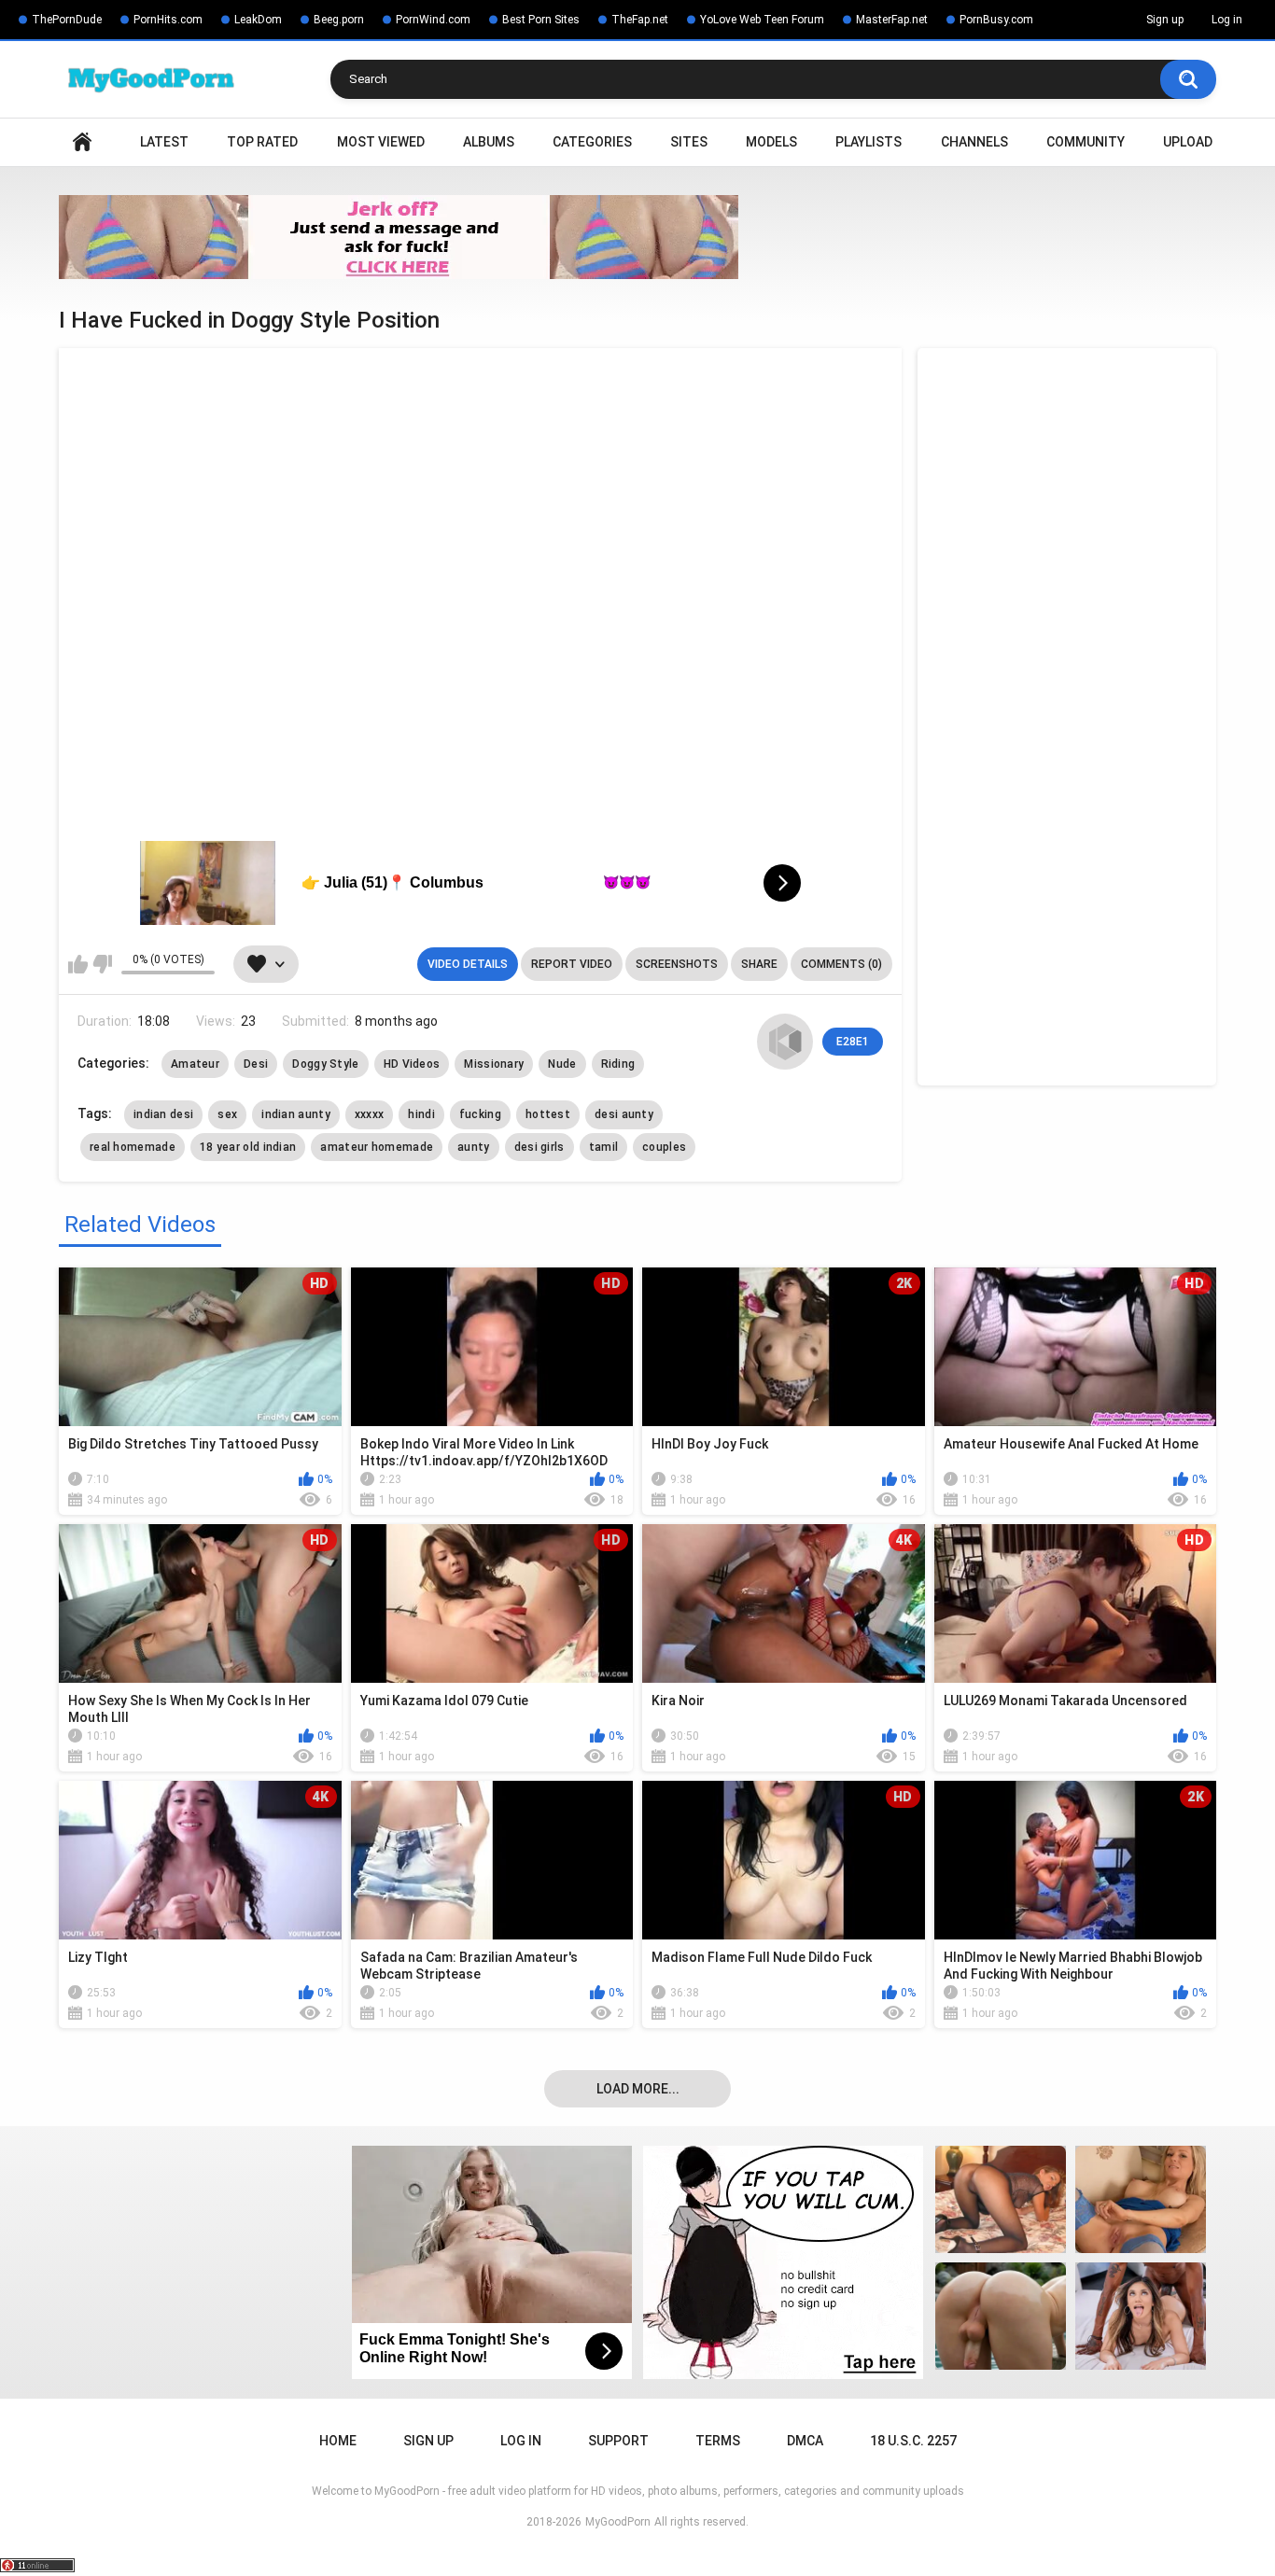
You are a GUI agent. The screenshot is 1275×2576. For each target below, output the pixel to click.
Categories (592, 142)
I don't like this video (102, 964)
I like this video (78, 964)
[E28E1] (785, 1042)
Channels (974, 142)
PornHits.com (168, 20)
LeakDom (258, 20)
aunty (474, 1147)
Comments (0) (841, 964)
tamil (604, 1147)
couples (664, 1147)
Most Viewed (381, 142)
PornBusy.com (996, 20)
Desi (256, 1064)
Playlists (869, 142)
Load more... (638, 2089)
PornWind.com (433, 20)
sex (227, 1114)
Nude (562, 1064)
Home (82, 142)
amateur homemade (377, 1147)
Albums (489, 142)
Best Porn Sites (541, 20)
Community (1086, 142)
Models (771, 142)
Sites (689, 142)
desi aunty (624, 1114)
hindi (421, 1114)
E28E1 (853, 1042)
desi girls (539, 1147)
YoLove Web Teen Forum (762, 20)
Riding (618, 1064)
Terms (718, 2441)
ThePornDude (67, 20)
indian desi (163, 1114)
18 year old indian (248, 1147)
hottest (548, 1114)
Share (759, 964)
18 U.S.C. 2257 (913, 2441)
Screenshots (677, 964)
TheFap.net (640, 20)
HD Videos (412, 1064)
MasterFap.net (892, 20)
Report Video (572, 964)
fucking (480, 1114)
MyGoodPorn (618, 2522)
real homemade (133, 1147)
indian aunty (296, 1114)
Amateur (195, 1064)
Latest (164, 142)
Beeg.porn (339, 20)
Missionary (494, 1064)
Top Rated (262, 142)
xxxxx (370, 1114)
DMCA (805, 2441)
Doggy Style (325, 1064)
